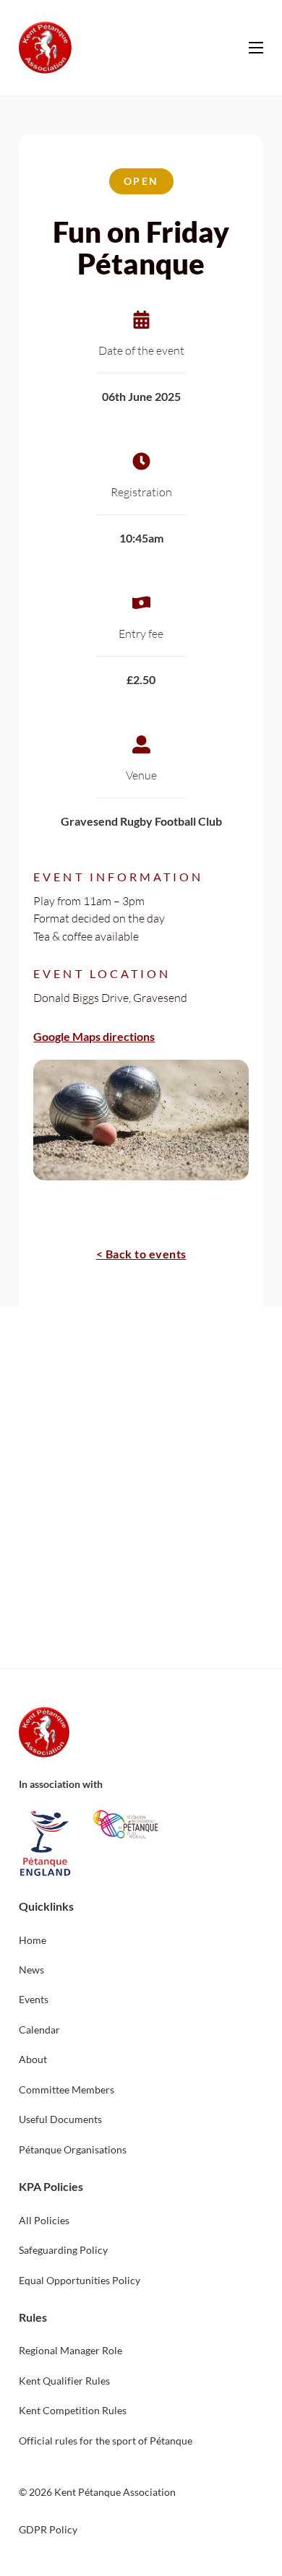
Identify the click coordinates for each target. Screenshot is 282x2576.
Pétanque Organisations (73, 2149)
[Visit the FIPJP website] (126, 1824)
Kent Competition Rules (73, 2410)
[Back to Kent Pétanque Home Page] (45, 48)
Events (34, 1999)
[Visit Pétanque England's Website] (44, 1844)
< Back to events (141, 1254)
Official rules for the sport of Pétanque (106, 2441)
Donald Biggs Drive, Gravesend (110, 997)
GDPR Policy (48, 2529)
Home (33, 1940)
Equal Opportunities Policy (80, 2280)
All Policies (44, 2220)
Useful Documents (60, 2119)
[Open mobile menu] (256, 48)
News (31, 1970)
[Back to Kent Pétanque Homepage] (44, 1732)
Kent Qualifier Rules (64, 2381)
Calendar (39, 2030)
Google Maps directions (94, 1036)
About (33, 2059)
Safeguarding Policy (63, 2250)
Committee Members (67, 2089)
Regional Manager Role (70, 2350)
